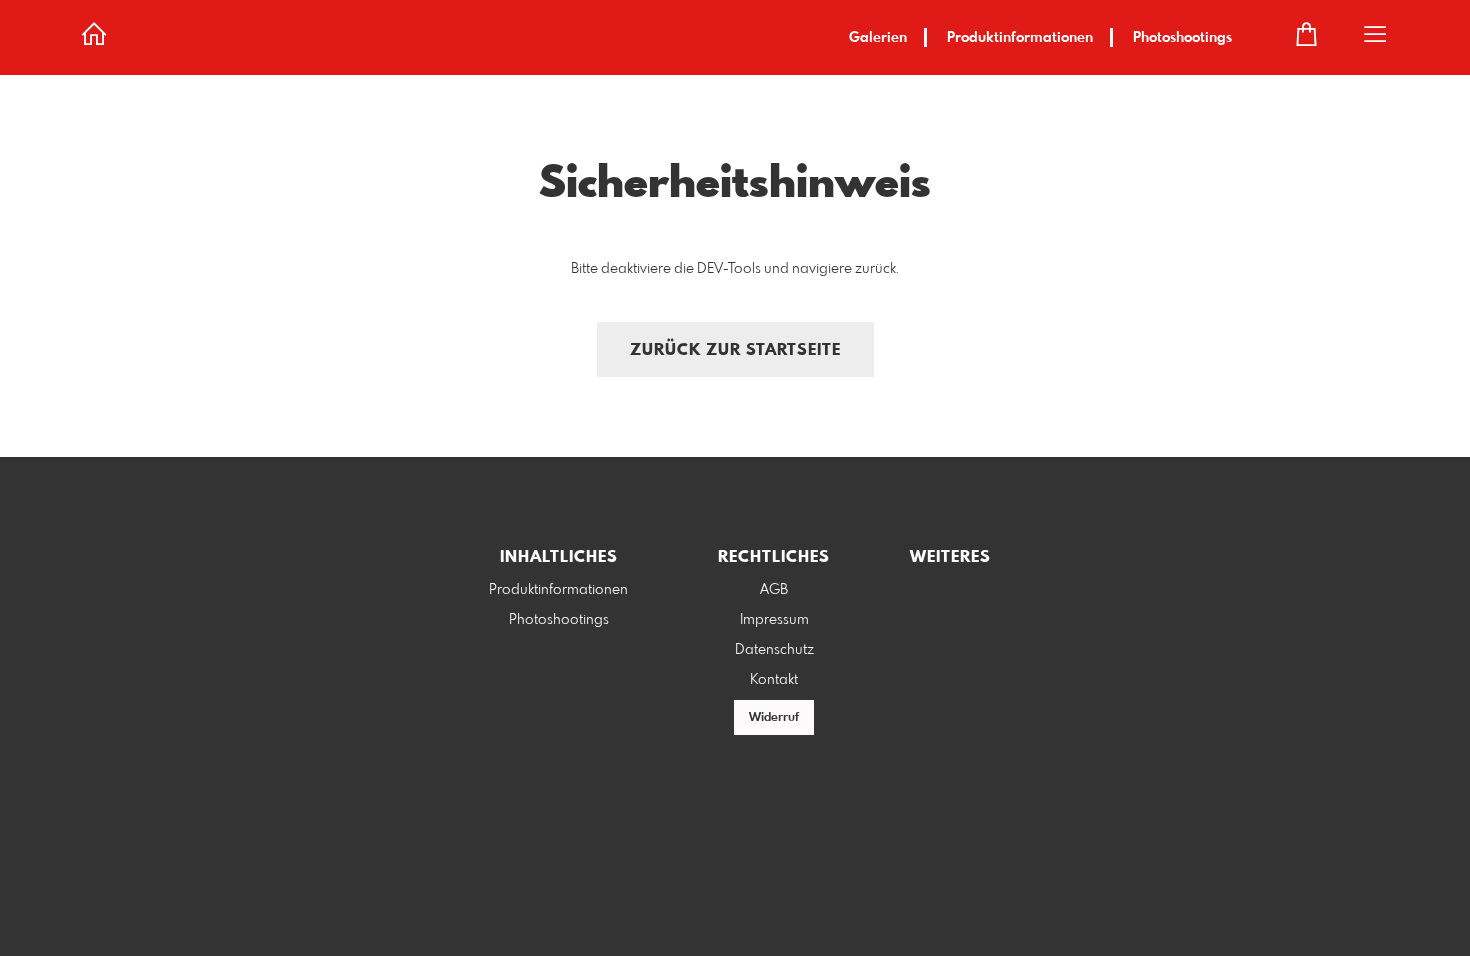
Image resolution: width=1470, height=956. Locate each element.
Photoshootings (1182, 38)
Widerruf (774, 718)
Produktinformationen (1020, 38)
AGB (774, 590)
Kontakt (774, 680)
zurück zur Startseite (735, 350)
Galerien (878, 38)
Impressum (774, 620)
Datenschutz (774, 650)
